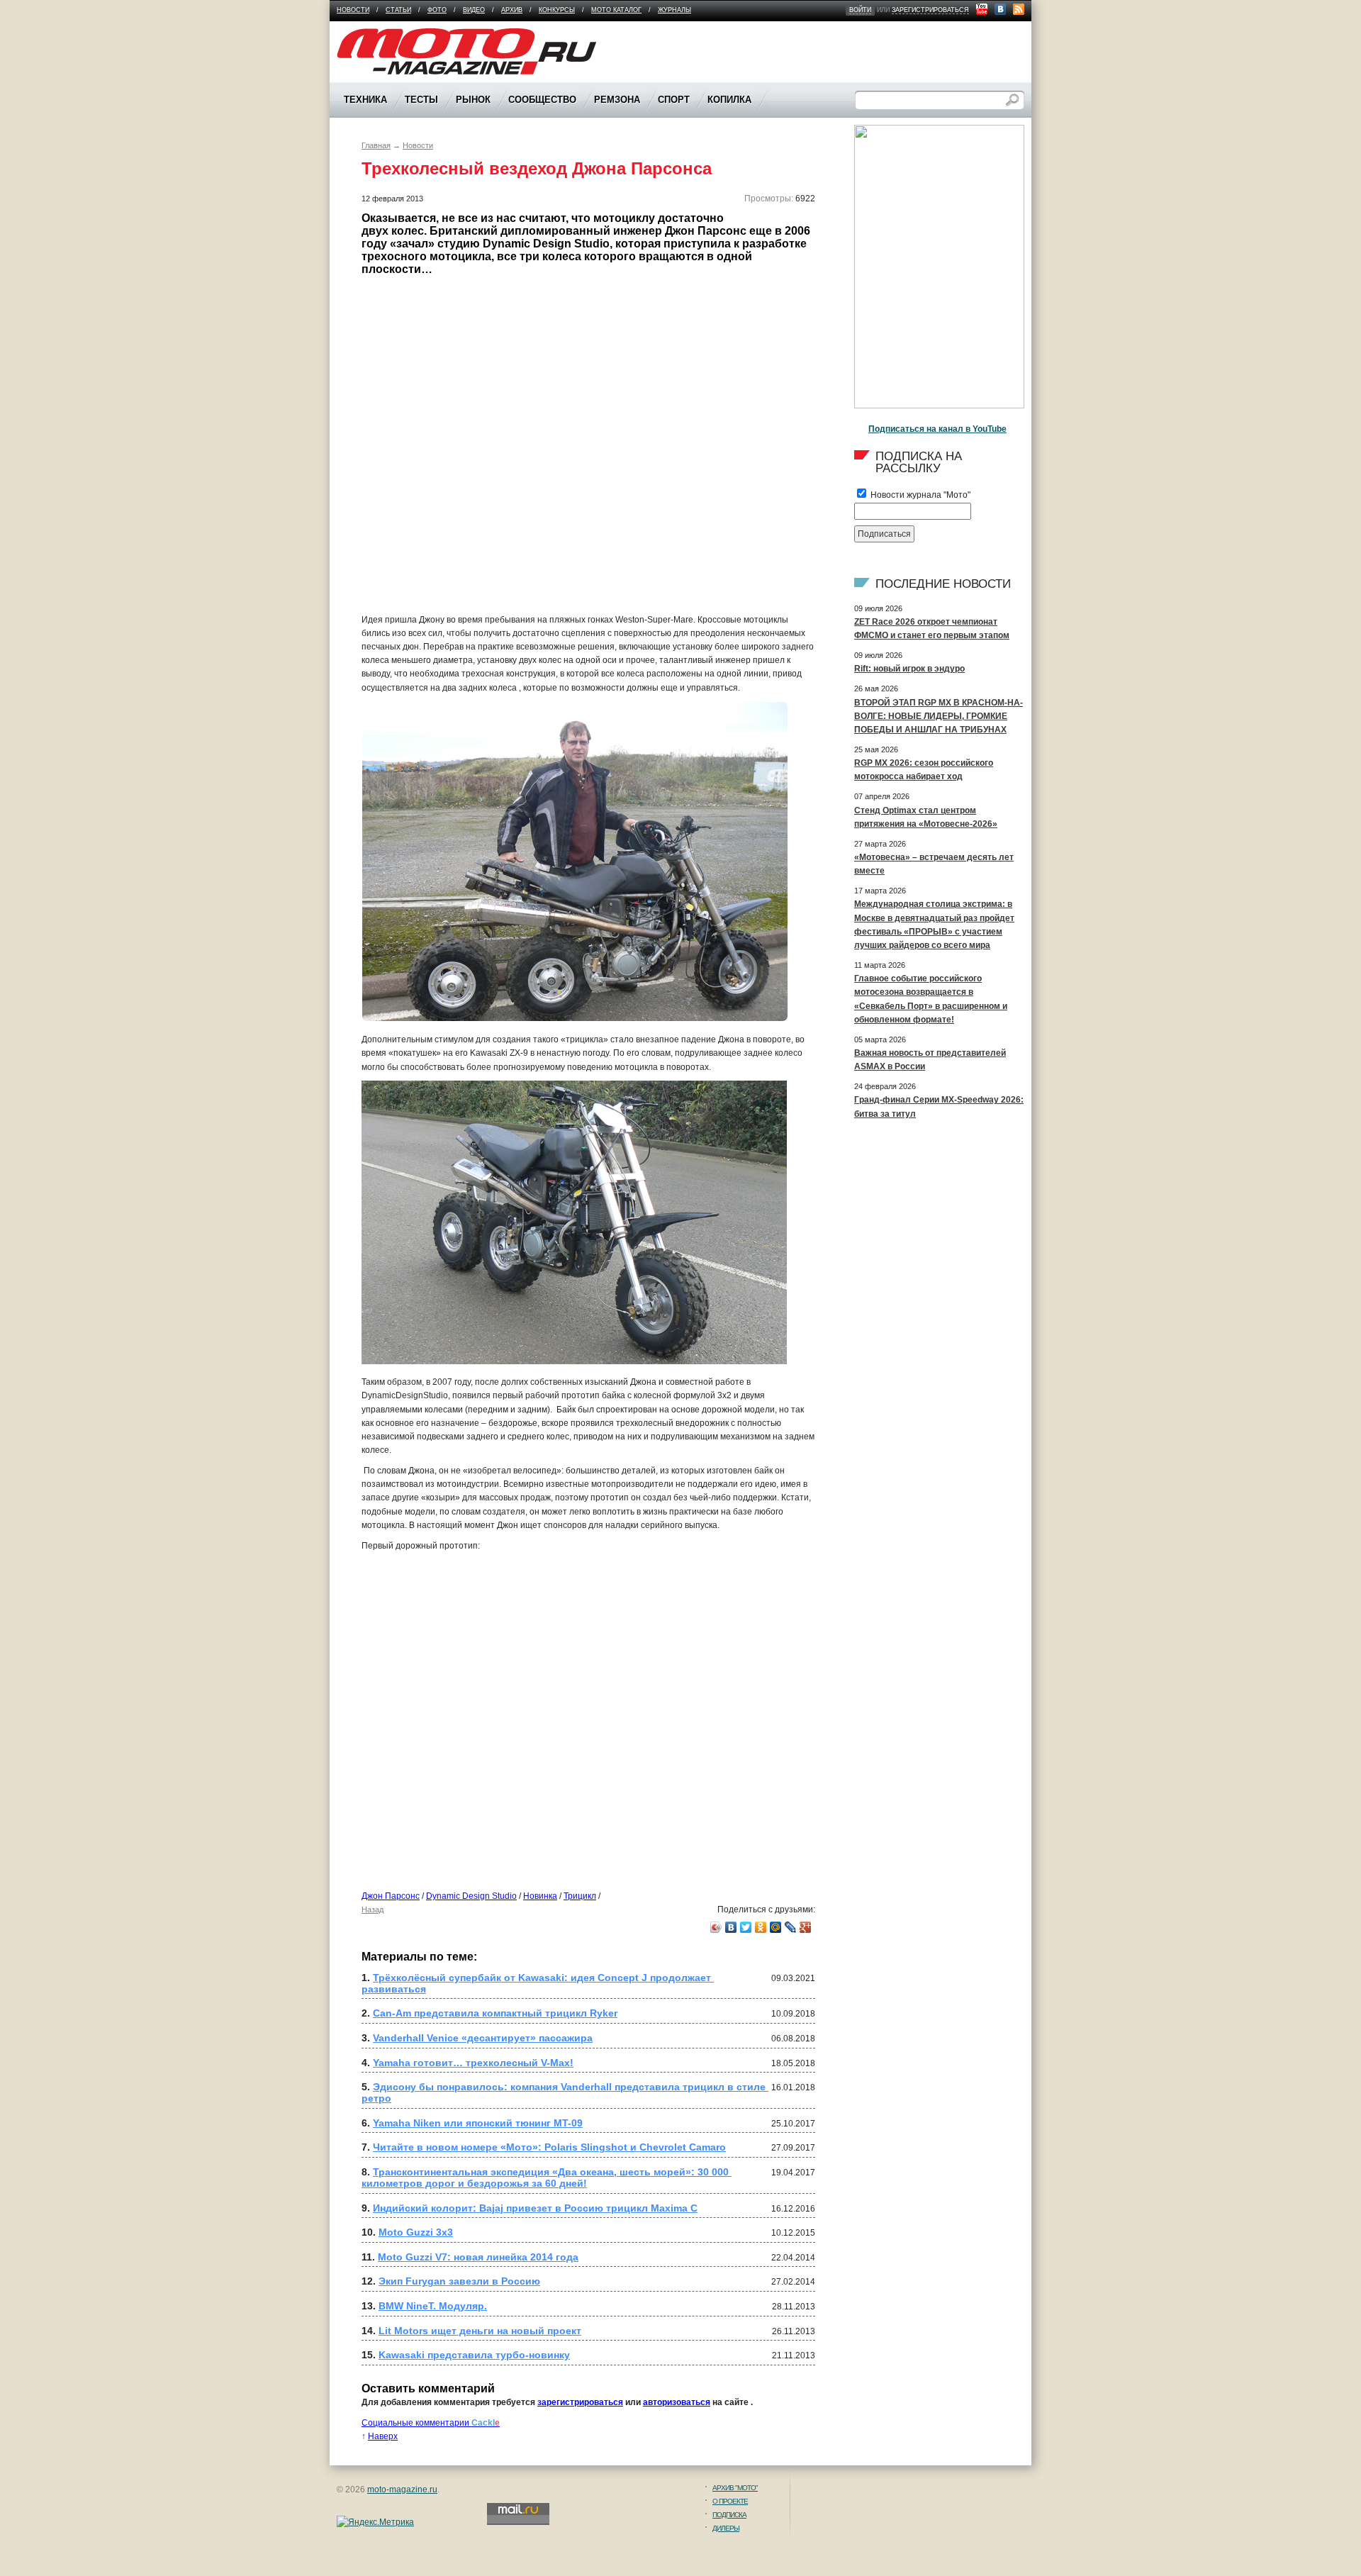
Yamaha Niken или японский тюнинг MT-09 (478, 2123)
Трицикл (580, 1896)
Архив (512, 10)
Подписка (729, 2515)
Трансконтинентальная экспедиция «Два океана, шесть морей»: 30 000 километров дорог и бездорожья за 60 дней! (547, 2178)
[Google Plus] (806, 1927)
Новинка (540, 1896)
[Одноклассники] (761, 1927)
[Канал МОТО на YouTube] (982, 9)
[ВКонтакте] (731, 1927)
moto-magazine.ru (402, 2489)
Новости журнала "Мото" (919, 495)
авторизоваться (677, 2402)
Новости (353, 10)
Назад (373, 1909)
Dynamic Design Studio (471, 1896)
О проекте (730, 2501)
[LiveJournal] (791, 1927)
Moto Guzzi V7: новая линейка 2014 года (478, 2257)
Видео (474, 10)
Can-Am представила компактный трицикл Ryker (495, 2013)
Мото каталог (616, 10)
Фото (437, 10)
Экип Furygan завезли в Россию (459, 2281)
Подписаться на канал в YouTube (937, 429)
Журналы (674, 10)
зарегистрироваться (930, 10)
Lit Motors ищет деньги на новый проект (480, 2331)
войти (860, 10)
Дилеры (726, 2528)
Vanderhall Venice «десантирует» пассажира (483, 2038)
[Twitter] (746, 1927)
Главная (376, 145)
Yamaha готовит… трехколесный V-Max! (473, 2063)
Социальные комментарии (431, 2423)
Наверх (383, 2436)
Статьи (398, 10)
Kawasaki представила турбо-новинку (474, 2355)
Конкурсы (557, 10)
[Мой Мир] (776, 1927)
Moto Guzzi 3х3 (416, 2232)
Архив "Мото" (735, 2488)
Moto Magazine (366, 35)
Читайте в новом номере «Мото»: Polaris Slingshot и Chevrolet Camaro (549, 2147)
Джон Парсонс (391, 1896)
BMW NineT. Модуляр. (433, 2306)
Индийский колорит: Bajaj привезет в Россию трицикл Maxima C (535, 2208)
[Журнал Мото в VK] (1000, 9)
